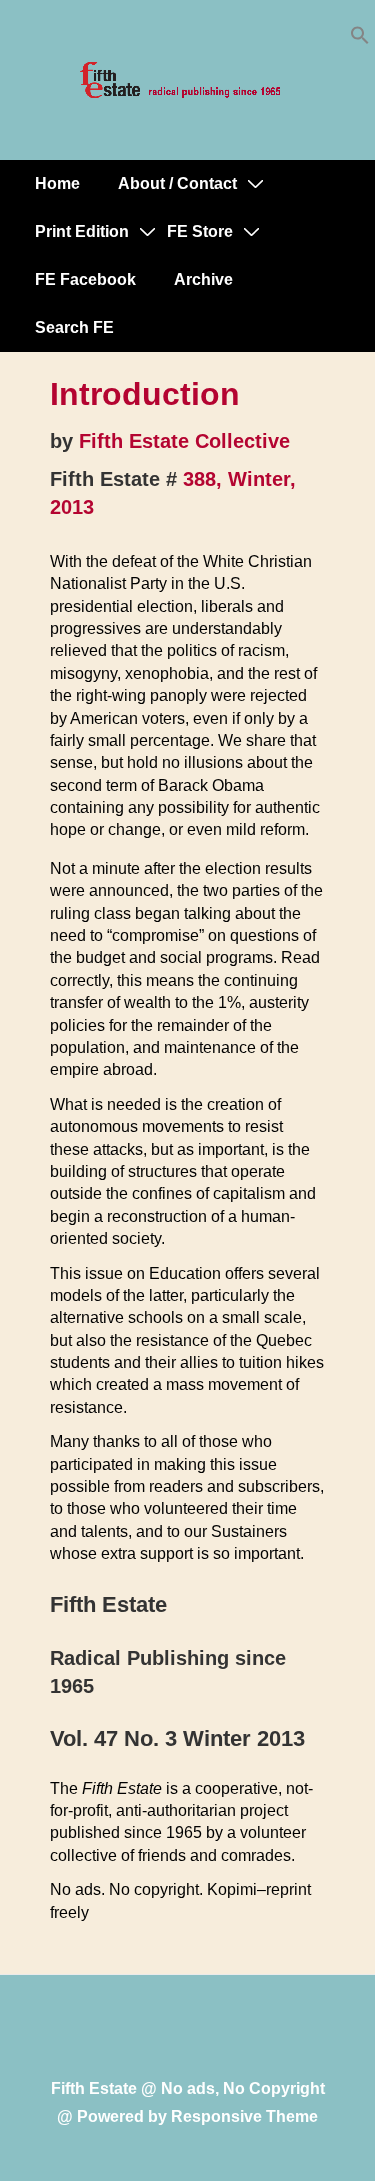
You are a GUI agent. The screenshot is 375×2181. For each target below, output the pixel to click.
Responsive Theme (244, 2116)
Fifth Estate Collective (184, 441)
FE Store (200, 231)
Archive (203, 279)
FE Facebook (85, 279)
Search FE (74, 327)
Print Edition (82, 231)
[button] (360, 39)
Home (57, 183)
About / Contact (177, 183)
